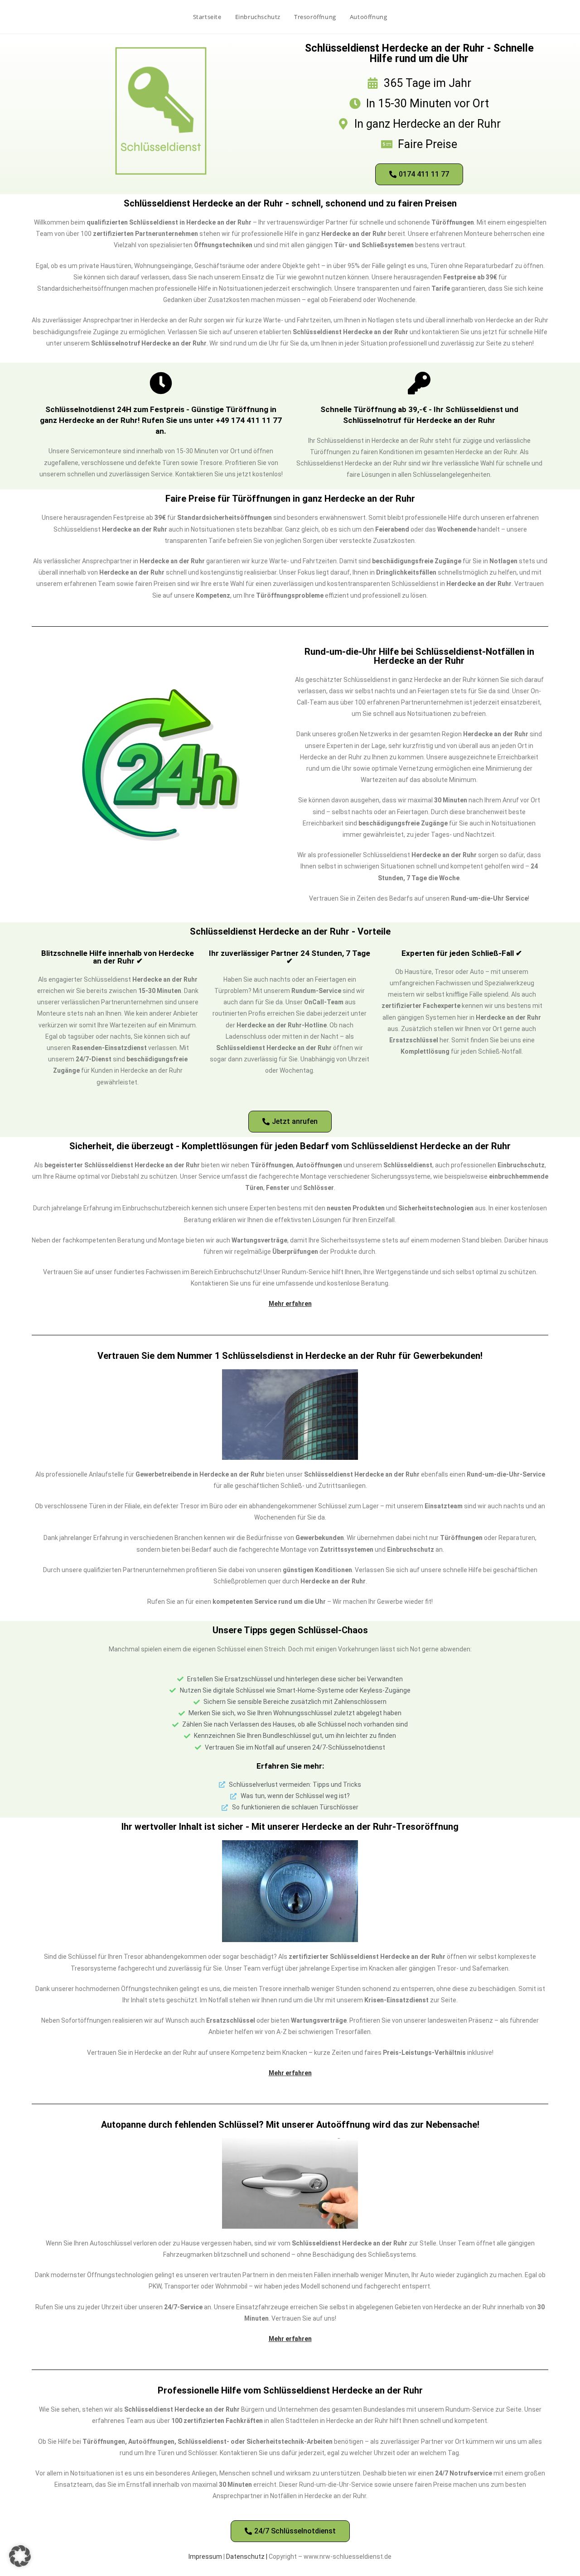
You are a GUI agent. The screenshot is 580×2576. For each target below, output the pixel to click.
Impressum (205, 2557)
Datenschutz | (247, 2557)
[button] (20, 2556)
